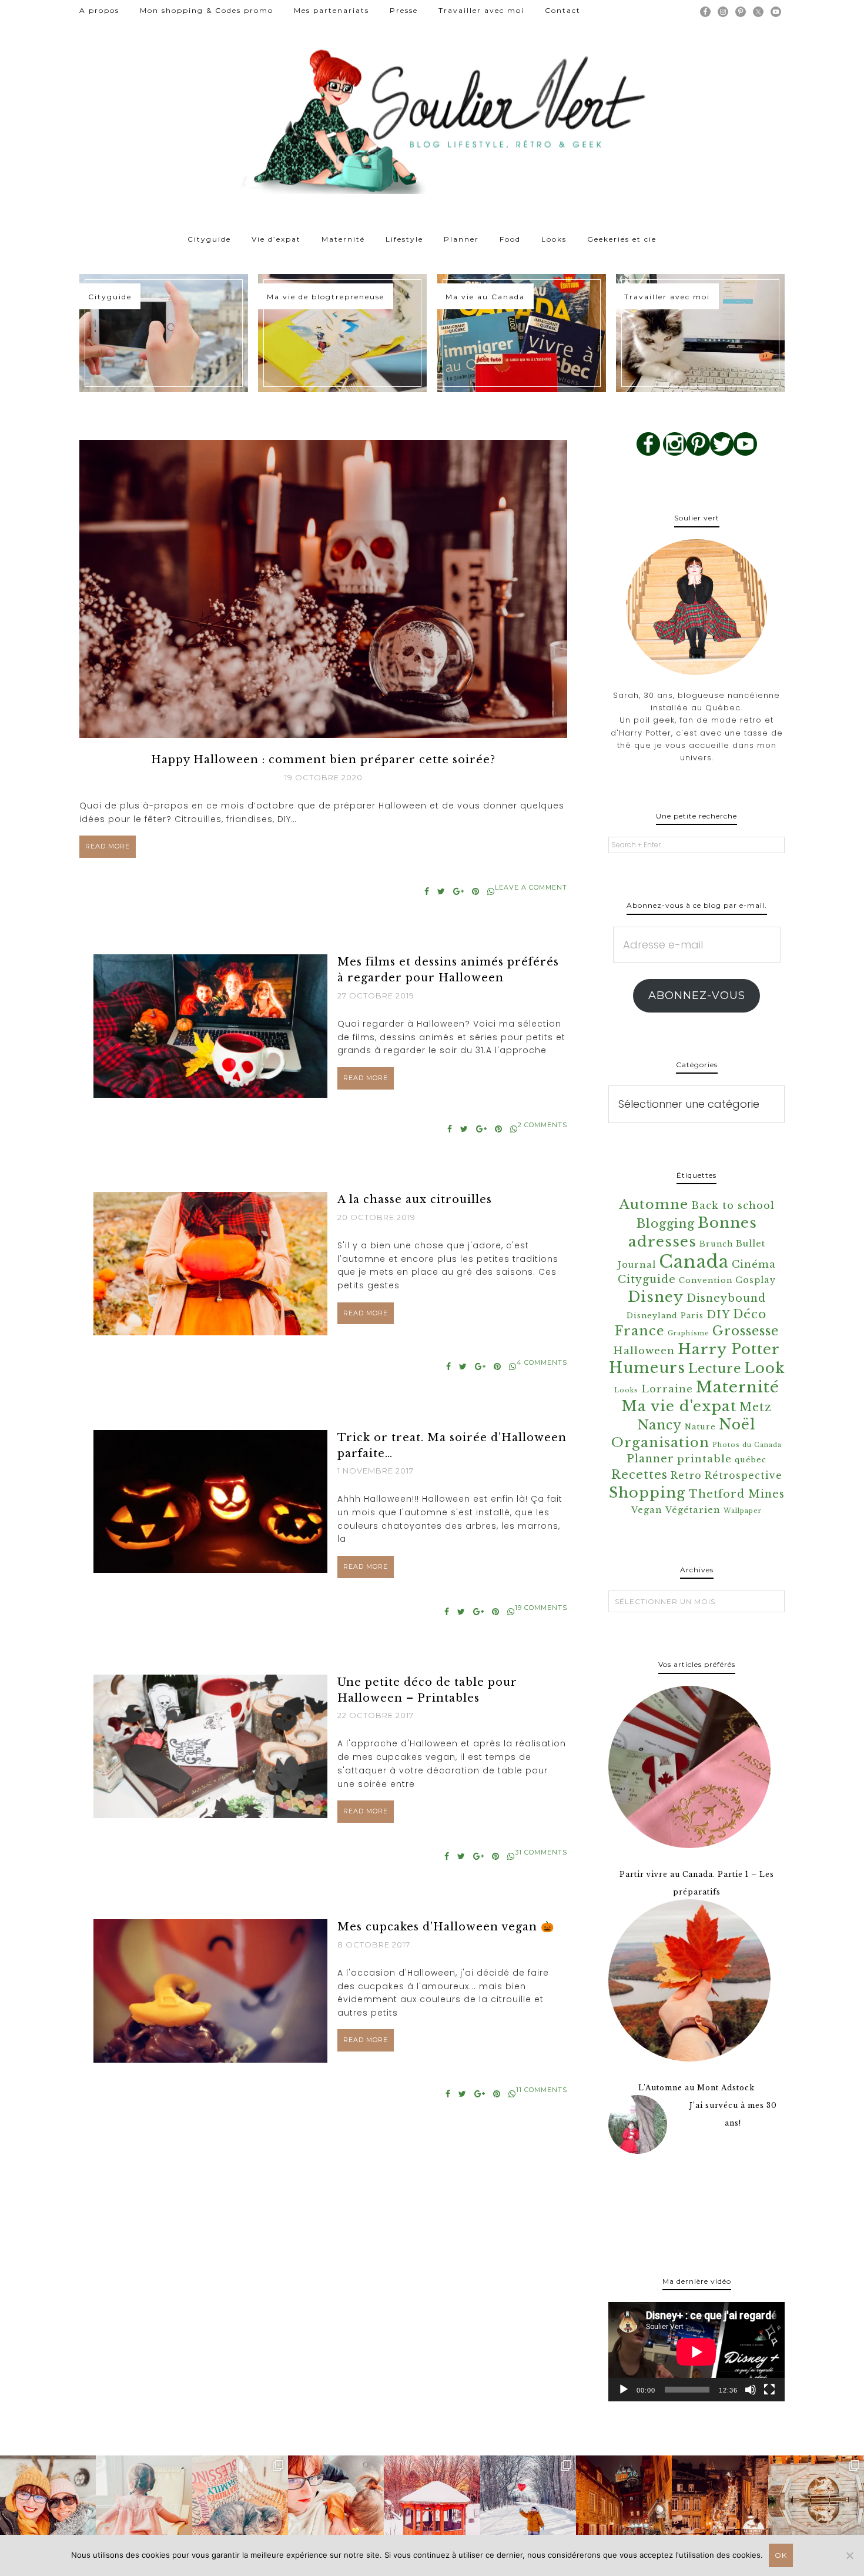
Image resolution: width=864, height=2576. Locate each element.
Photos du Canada (747, 1445)
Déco (750, 1314)
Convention (706, 1280)
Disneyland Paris (665, 1316)
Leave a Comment (531, 887)
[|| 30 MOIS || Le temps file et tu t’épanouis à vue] (144, 2503)
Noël (737, 1424)
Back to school (733, 1206)
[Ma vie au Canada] (522, 333)
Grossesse (746, 1331)
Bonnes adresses (693, 1232)
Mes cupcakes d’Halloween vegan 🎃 (446, 1927)
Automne (654, 1204)
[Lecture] (624, 2390)
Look (764, 1368)
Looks (626, 1390)
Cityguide (647, 1279)
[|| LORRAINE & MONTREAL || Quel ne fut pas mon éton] (816, 2503)
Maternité (738, 1387)
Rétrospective (744, 1476)
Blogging (666, 1223)
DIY (718, 1315)
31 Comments (541, 1852)
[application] (696, 2352)
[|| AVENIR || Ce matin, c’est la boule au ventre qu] (432, 2503)
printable (704, 1459)
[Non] (849, 2555)
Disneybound (726, 1298)
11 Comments (542, 2090)
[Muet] (751, 2390)
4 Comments (542, 1362)
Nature (700, 1427)
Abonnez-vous (697, 995)
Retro (686, 1476)
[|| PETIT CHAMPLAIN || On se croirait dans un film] (624, 2503)
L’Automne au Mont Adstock (696, 2088)
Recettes (639, 1474)
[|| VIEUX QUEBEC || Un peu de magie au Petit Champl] (720, 2503)
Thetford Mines (737, 1494)
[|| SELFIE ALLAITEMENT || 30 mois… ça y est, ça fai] (336, 2503)
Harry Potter (729, 1349)
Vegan (647, 1510)
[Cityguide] (164, 333)
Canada (694, 1262)
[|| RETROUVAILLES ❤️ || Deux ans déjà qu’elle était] (48, 2503)
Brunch (716, 1244)
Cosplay (756, 1280)
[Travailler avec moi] (700, 333)
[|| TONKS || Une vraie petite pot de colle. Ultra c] (240, 2503)
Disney (656, 1297)
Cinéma (754, 1264)
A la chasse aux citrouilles (415, 1200)
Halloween (644, 1351)
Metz (756, 1407)
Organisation (660, 1442)
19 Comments (541, 1608)
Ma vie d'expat (679, 1406)
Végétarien (693, 1510)
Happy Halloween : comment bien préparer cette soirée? (323, 760)
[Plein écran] (769, 2390)
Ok (781, 2555)
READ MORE (108, 846)
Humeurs (647, 1368)
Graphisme (689, 1333)
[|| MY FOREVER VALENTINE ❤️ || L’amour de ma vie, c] (528, 2503)
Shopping (647, 1493)
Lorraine (667, 1389)
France (640, 1331)
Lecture (715, 1369)
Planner (650, 1459)
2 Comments (542, 1125)
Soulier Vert (432, 118)
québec (751, 1460)
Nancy (660, 1425)
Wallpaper (743, 1511)
